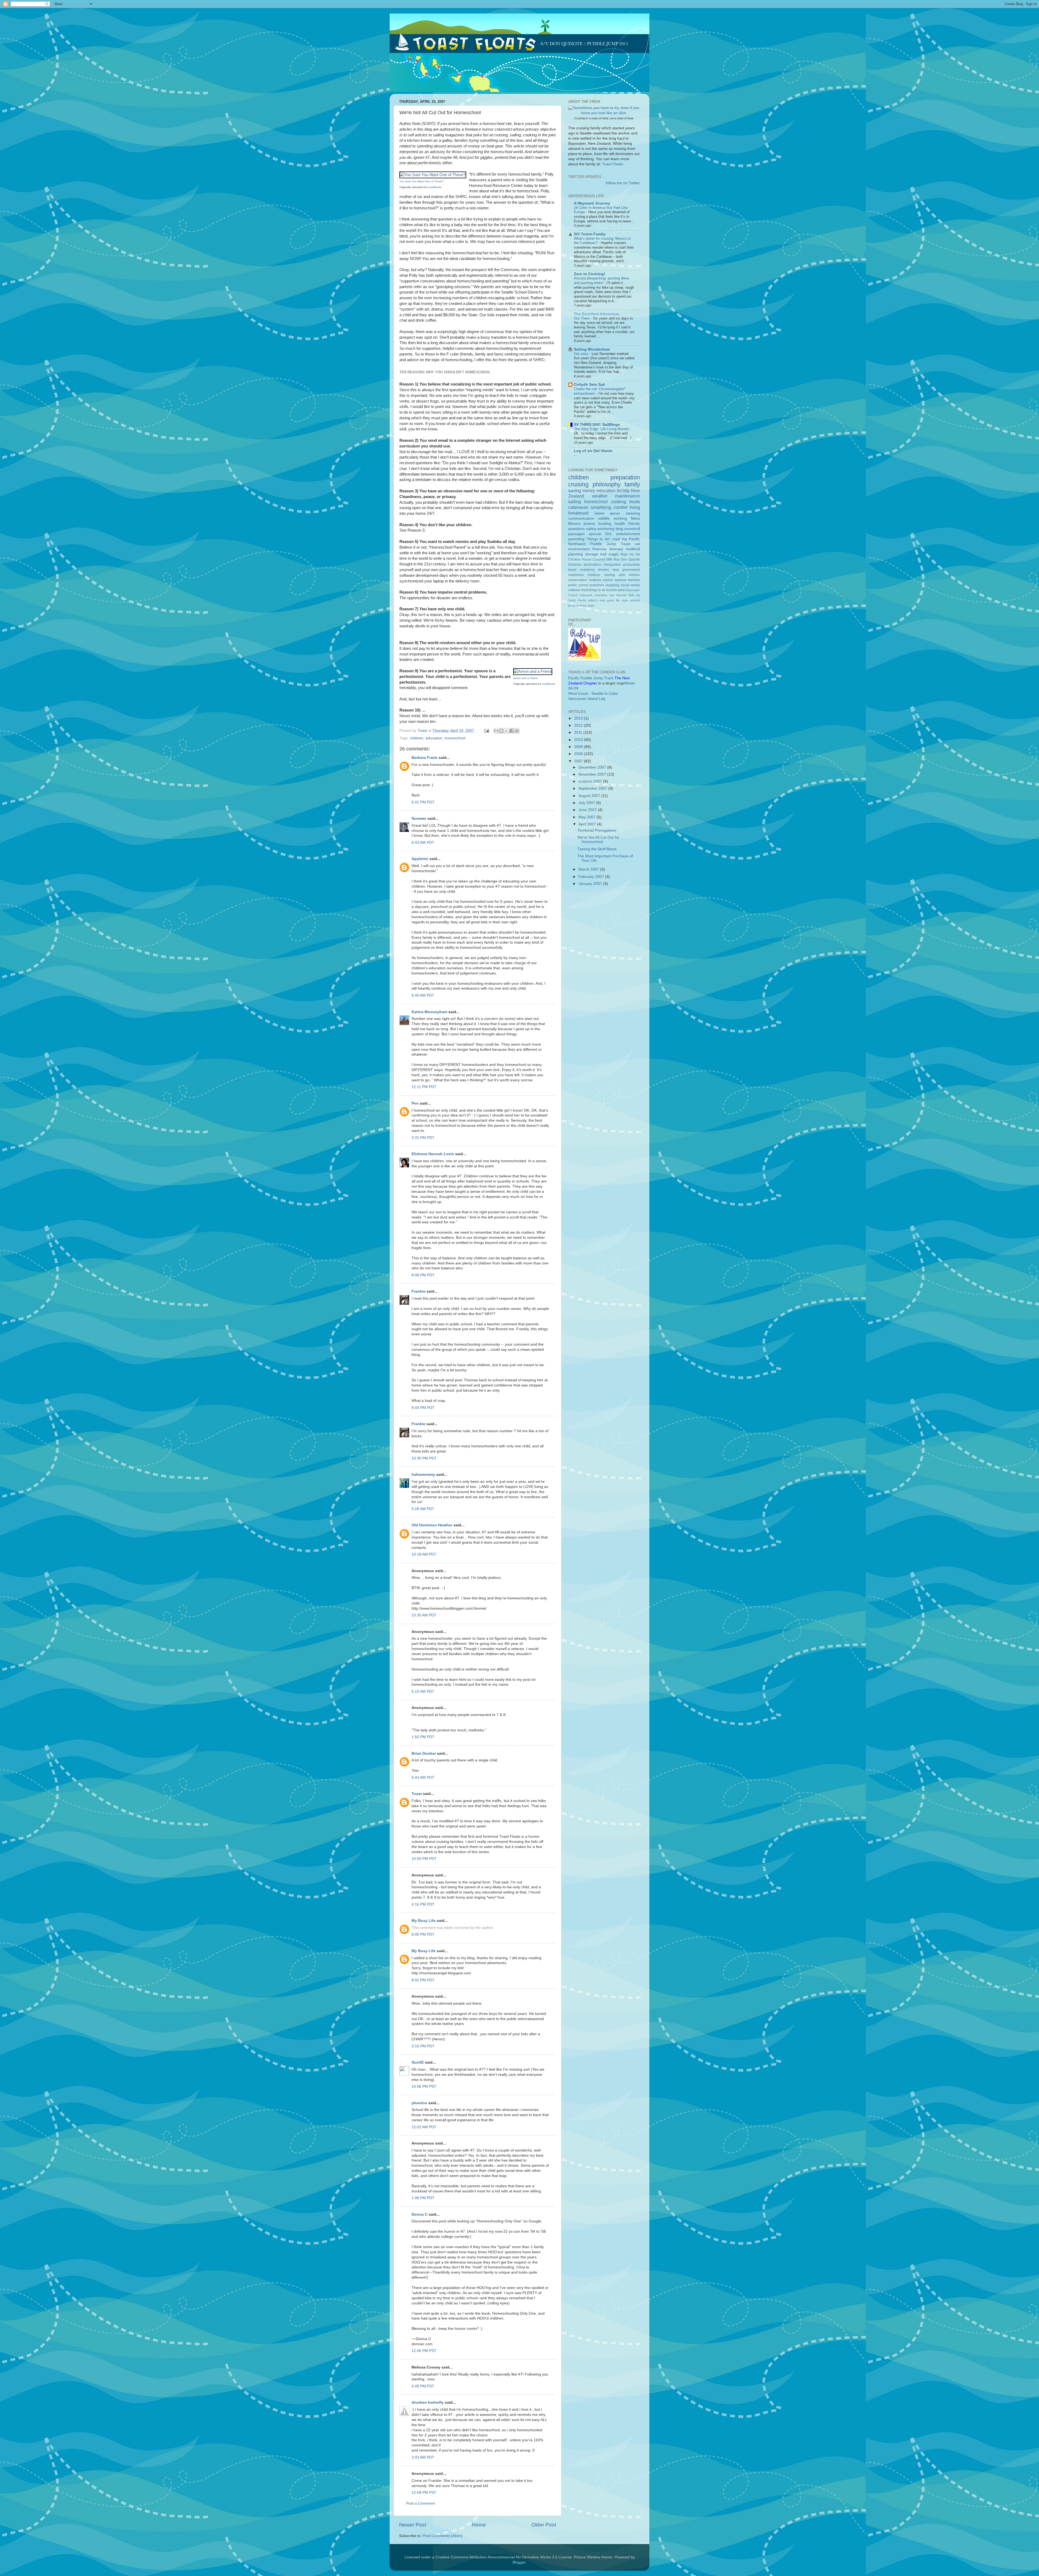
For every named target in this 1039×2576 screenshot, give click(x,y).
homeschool (455, 738)
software (574, 590)
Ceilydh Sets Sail (589, 385)
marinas (620, 580)
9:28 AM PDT (423, 1509)
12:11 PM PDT (424, 1087)
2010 (579, 740)
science (581, 605)
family (632, 484)
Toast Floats (613, 164)
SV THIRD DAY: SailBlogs (597, 425)
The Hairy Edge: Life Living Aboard (602, 429)
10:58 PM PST (424, 2086)
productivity (632, 565)
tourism (612, 590)
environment (579, 549)
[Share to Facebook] (512, 731)
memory (634, 580)
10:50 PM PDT (424, 1859)
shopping (612, 585)
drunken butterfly (428, 2402)
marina (608, 580)
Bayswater (633, 590)
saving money (582, 490)
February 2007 (592, 877)
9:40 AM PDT (423, 995)
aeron (615, 513)
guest (611, 600)
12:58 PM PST (424, 2493)
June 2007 (588, 810)
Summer (419, 818)
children (417, 738)
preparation (625, 477)
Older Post (544, 2525)
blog (619, 529)
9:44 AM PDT (423, 1778)
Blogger (519, 2562)
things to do (597, 590)
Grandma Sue (605, 595)
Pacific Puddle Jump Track (591, 678)
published (597, 585)
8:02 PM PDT (423, 1980)
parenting (576, 539)
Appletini (420, 859)
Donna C (420, 2214)
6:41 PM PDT (423, 802)
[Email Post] (486, 731)
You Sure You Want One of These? (422, 181)
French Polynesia (580, 595)
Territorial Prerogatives (597, 830)
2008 (579, 754)
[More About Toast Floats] (604, 113)
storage (591, 554)
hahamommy (423, 1475)
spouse (595, 534)
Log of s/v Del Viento (593, 451)
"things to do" (598, 539)
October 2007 (591, 781)
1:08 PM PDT (423, 2198)
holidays (594, 575)
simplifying (601, 507)
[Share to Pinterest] (517, 731)
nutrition (635, 600)
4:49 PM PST (423, 2386)
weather (600, 496)
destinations (593, 565)
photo (572, 605)
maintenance (627, 496)
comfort (620, 507)
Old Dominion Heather (432, 1525)
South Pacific (577, 600)
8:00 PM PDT (423, 1934)
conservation (578, 580)
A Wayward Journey (592, 203)
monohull (632, 529)
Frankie (418, 1291)
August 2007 (590, 796)
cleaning (633, 513)
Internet (621, 595)
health (620, 524)
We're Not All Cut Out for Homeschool (598, 840)
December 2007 (593, 767)
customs (595, 580)
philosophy (607, 484)
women (634, 575)
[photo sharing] (433, 175)
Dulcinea (575, 565)
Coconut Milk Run (606, 559)
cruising (578, 484)
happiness (576, 575)
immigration (612, 565)
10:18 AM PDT (424, 1554)
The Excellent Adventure (596, 314)
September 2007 (593, 788)
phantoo (419, 2103)
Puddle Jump (603, 544)
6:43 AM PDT (423, 843)
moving (610, 575)
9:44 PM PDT (423, 1408)
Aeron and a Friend (525, 678)
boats (635, 502)
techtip (623, 490)
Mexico (574, 524)
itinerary (616, 549)
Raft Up (634, 595)
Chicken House (580, 559)
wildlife (604, 518)
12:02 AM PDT (424, 2127)
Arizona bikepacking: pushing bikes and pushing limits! (602, 281)
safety (591, 529)
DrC (609, 534)
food (616, 570)
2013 (579, 718)
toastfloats (435, 187)
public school (578, 585)
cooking (619, 502)
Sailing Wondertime (592, 349)
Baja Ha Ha (630, 554)
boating (605, 524)
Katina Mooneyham (429, 1012)
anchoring (606, 529)
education (434, 738)
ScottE (418, 2062)
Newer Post (413, 2525)
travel (572, 570)
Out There (582, 318)
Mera (635, 518)
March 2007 (589, 869)
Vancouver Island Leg (587, 699)
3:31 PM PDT (423, 1138)
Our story (582, 354)
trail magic (609, 554)
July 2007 (587, 803)
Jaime (599, 513)
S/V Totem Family (590, 234)
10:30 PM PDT (424, 1458)
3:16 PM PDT (423, 2046)
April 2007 (588, 824)
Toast (417, 1794)
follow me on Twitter (623, 183)
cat (637, 544)
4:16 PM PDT (423, 1904)
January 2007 (591, 884)
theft (585, 590)
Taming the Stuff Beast (597, 849)
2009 (579, 747)
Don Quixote (630, 559)
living (635, 507)
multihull (633, 549)
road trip (620, 539)
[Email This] (496, 731)
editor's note (597, 600)
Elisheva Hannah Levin (433, 1154)
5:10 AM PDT (423, 1691)
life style (622, 600)
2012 (579, 725)
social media (630, 585)
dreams (604, 570)
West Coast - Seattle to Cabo (593, 694)
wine (622, 590)
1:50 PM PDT (423, 1737)
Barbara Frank (425, 758)
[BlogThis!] (501, 731)
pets (622, 575)
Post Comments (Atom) (443, 2536)
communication (581, 518)
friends (634, 524)
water (591, 605)
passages (576, 534)
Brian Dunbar (424, 1753)
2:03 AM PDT (423, 2457)
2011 (579, 732)
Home (479, 2525)
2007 (579, 761)
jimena (589, 524)
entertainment (628, 534)
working (620, 518)
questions (576, 529)
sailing (575, 502)
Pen (415, 1103)
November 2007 (593, 774)
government (631, 570)
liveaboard (578, 513)
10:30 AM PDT (424, 1615)
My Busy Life (424, 1921)
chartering (587, 570)
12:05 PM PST (424, 2351)
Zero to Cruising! (590, 274)
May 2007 (588, 817)
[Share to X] (507, 731)
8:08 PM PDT (423, 1275)
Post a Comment (420, 2503)
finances (599, 549)
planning (576, 554)
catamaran (578, 507)
